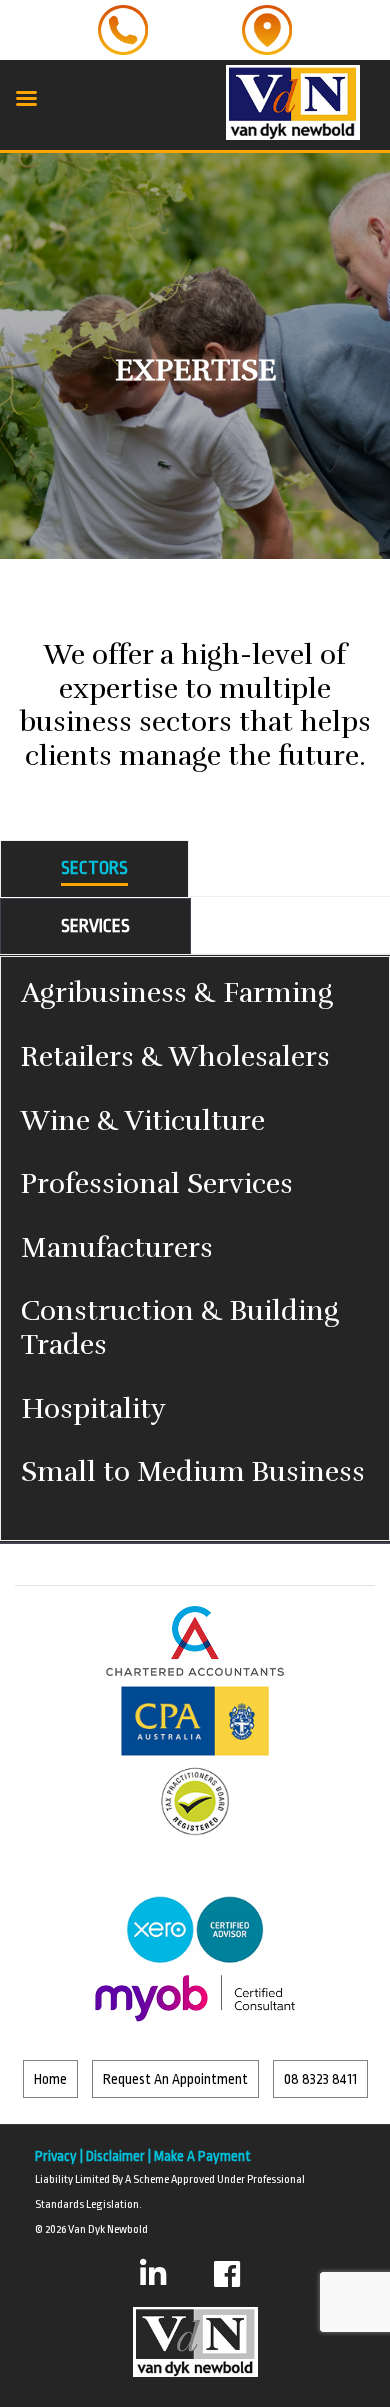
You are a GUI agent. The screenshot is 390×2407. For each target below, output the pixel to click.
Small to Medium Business (193, 1472)
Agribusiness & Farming (177, 993)
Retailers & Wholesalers (175, 1057)
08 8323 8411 (320, 2079)
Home (50, 2079)
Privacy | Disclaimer (90, 2156)
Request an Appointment (175, 2079)
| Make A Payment (198, 2156)
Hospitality (93, 1409)
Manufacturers (117, 1248)
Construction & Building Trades (180, 1328)
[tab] (94, 868)
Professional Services (157, 1184)
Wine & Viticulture (143, 1121)
